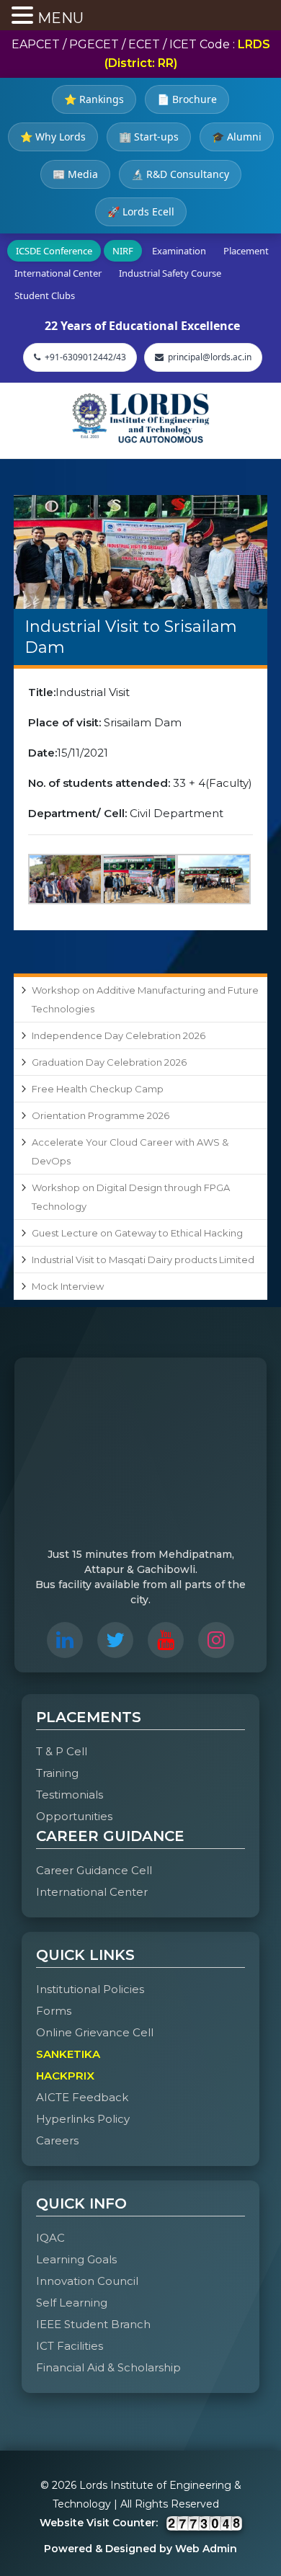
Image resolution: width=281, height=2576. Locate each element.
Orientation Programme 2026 (101, 1115)
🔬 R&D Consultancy (180, 174)
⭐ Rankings (94, 99)
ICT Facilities (70, 2346)
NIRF (123, 251)
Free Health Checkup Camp (98, 1089)
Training (57, 1773)
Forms (54, 2011)
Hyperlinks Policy (83, 2119)
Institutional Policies (90, 1989)
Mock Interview (68, 1286)
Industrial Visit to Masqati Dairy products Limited (143, 1260)
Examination (179, 251)
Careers (57, 2140)
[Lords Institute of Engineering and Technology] (140, 418)
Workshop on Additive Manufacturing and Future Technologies (145, 999)
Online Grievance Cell (95, 2032)
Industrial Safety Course (170, 273)
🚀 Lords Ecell (141, 211)
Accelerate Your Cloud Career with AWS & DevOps (130, 1151)
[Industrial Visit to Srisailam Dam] (140, 552)
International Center (58, 273)
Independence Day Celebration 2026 (119, 1035)
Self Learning (72, 2303)
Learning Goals (76, 2259)
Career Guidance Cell (94, 1870)
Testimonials (70, 1795)
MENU (61, 18)
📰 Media (75, 174)
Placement (246, 251)
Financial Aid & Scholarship (108, 2367)
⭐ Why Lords (53, 137)
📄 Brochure (187, 99)
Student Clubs (45, 295)
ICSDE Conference (54, 251)
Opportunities (74, 1816)
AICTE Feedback (82, 2097)
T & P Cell (62, 1751)
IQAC (50, 2238)
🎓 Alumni (237, 137)
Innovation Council (87, 2281)
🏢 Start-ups (149, 137)
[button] (24, 17)
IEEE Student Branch (93, 2324)
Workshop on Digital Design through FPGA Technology (131, 1197)
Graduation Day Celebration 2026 (109, 1062)
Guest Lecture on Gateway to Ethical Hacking (137, 1233)
